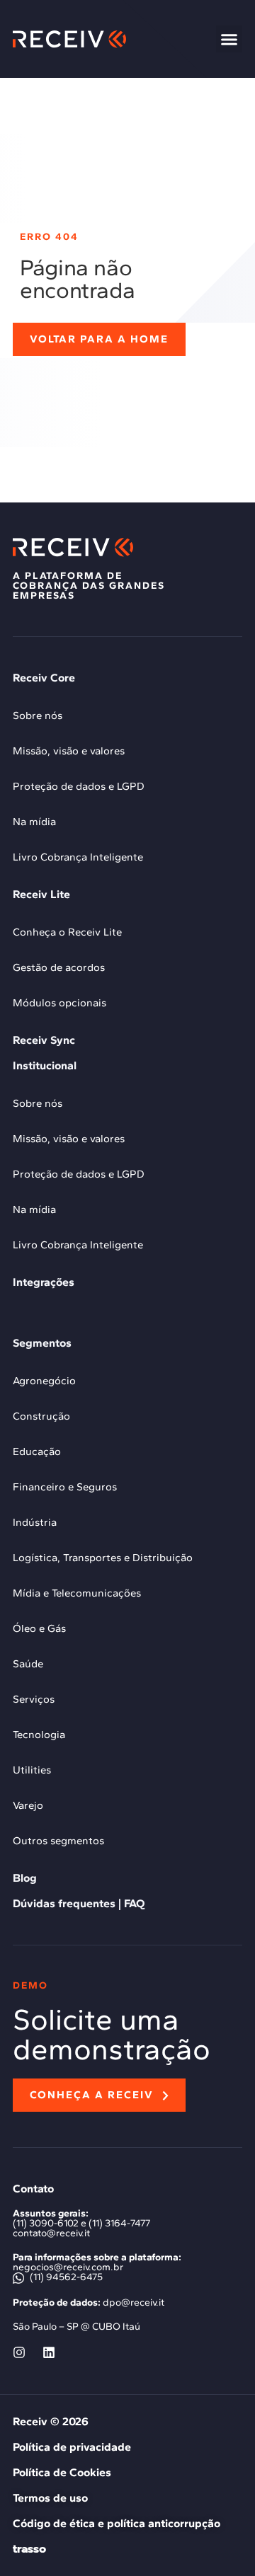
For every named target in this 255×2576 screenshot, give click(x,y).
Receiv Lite (41, 894)
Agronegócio (44, 1381)
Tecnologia (39, 1735)
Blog (25, 1878)
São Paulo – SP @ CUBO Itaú (76, 2327)
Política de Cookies (62, 2472)
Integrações (44, 1282)
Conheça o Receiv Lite (67, 932)
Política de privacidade (72, 2447)
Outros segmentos (58, 1841)
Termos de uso (50, 2498)
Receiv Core (44, 678)
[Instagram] (19, 2352)
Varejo (28, 1805)
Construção (41, 1416)
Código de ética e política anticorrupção (117, 2523)
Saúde (28, 1664)
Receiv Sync (44, 1040)
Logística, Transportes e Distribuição (103, 1558)
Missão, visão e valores (69, 751)
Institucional (45, 1065)
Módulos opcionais (59, 1003)
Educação (37, 1451)
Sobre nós (38, 715)
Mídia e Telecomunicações (77, 1593)
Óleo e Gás (39, 1628)
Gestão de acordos (59, 967)
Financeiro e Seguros (65, 1487)
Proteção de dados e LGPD (79, 786)
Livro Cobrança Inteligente (78, 857)
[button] (229, 39)
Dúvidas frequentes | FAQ (79, 1903)
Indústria (35, 1522)
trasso (29, 2549)
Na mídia (34, 822)
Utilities (32, 1770)
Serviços (34, 1699)
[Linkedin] (49, 2352)
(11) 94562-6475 (65, 2277)
